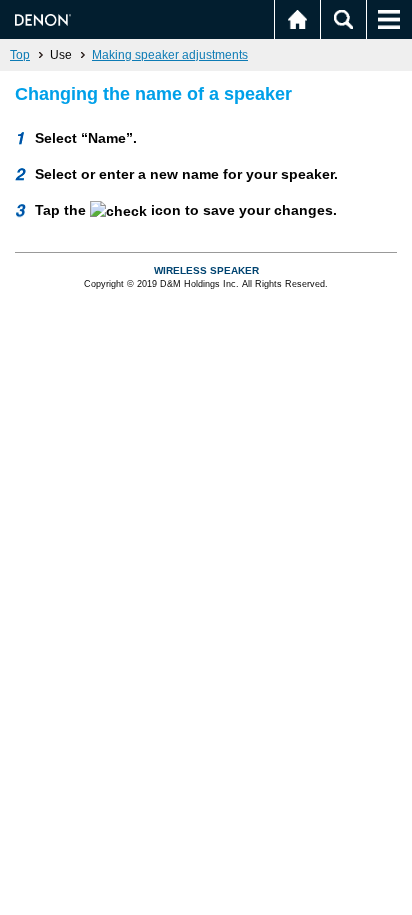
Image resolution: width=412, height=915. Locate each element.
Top (20, 55)
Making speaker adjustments (170, 55)
